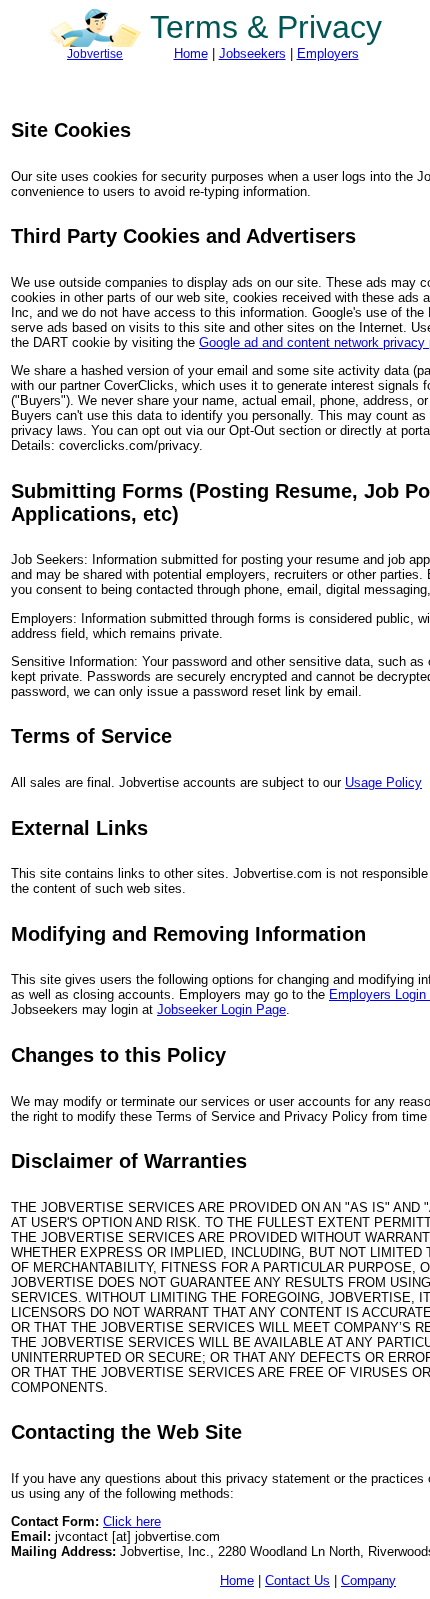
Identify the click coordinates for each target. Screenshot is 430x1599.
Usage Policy (383, 782)
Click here (132, 1521)
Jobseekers (252, 53)
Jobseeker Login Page (221, 1009)
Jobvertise (95, 54)
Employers (328, 53)
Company (368, 1580)
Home (191, 53)
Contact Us (297, 1580)
